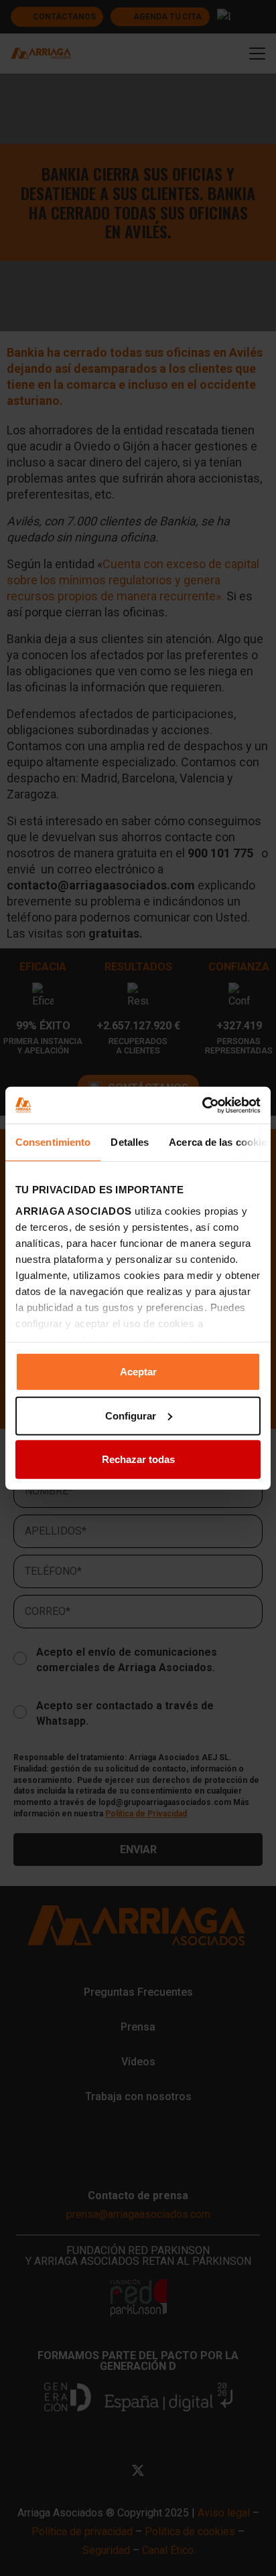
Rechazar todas (138, 1459)
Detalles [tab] (130, 1142)
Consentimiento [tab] (53, 1142)
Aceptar (138, 1372)
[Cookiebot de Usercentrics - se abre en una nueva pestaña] (202, 1105)
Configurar (131, 1415)
